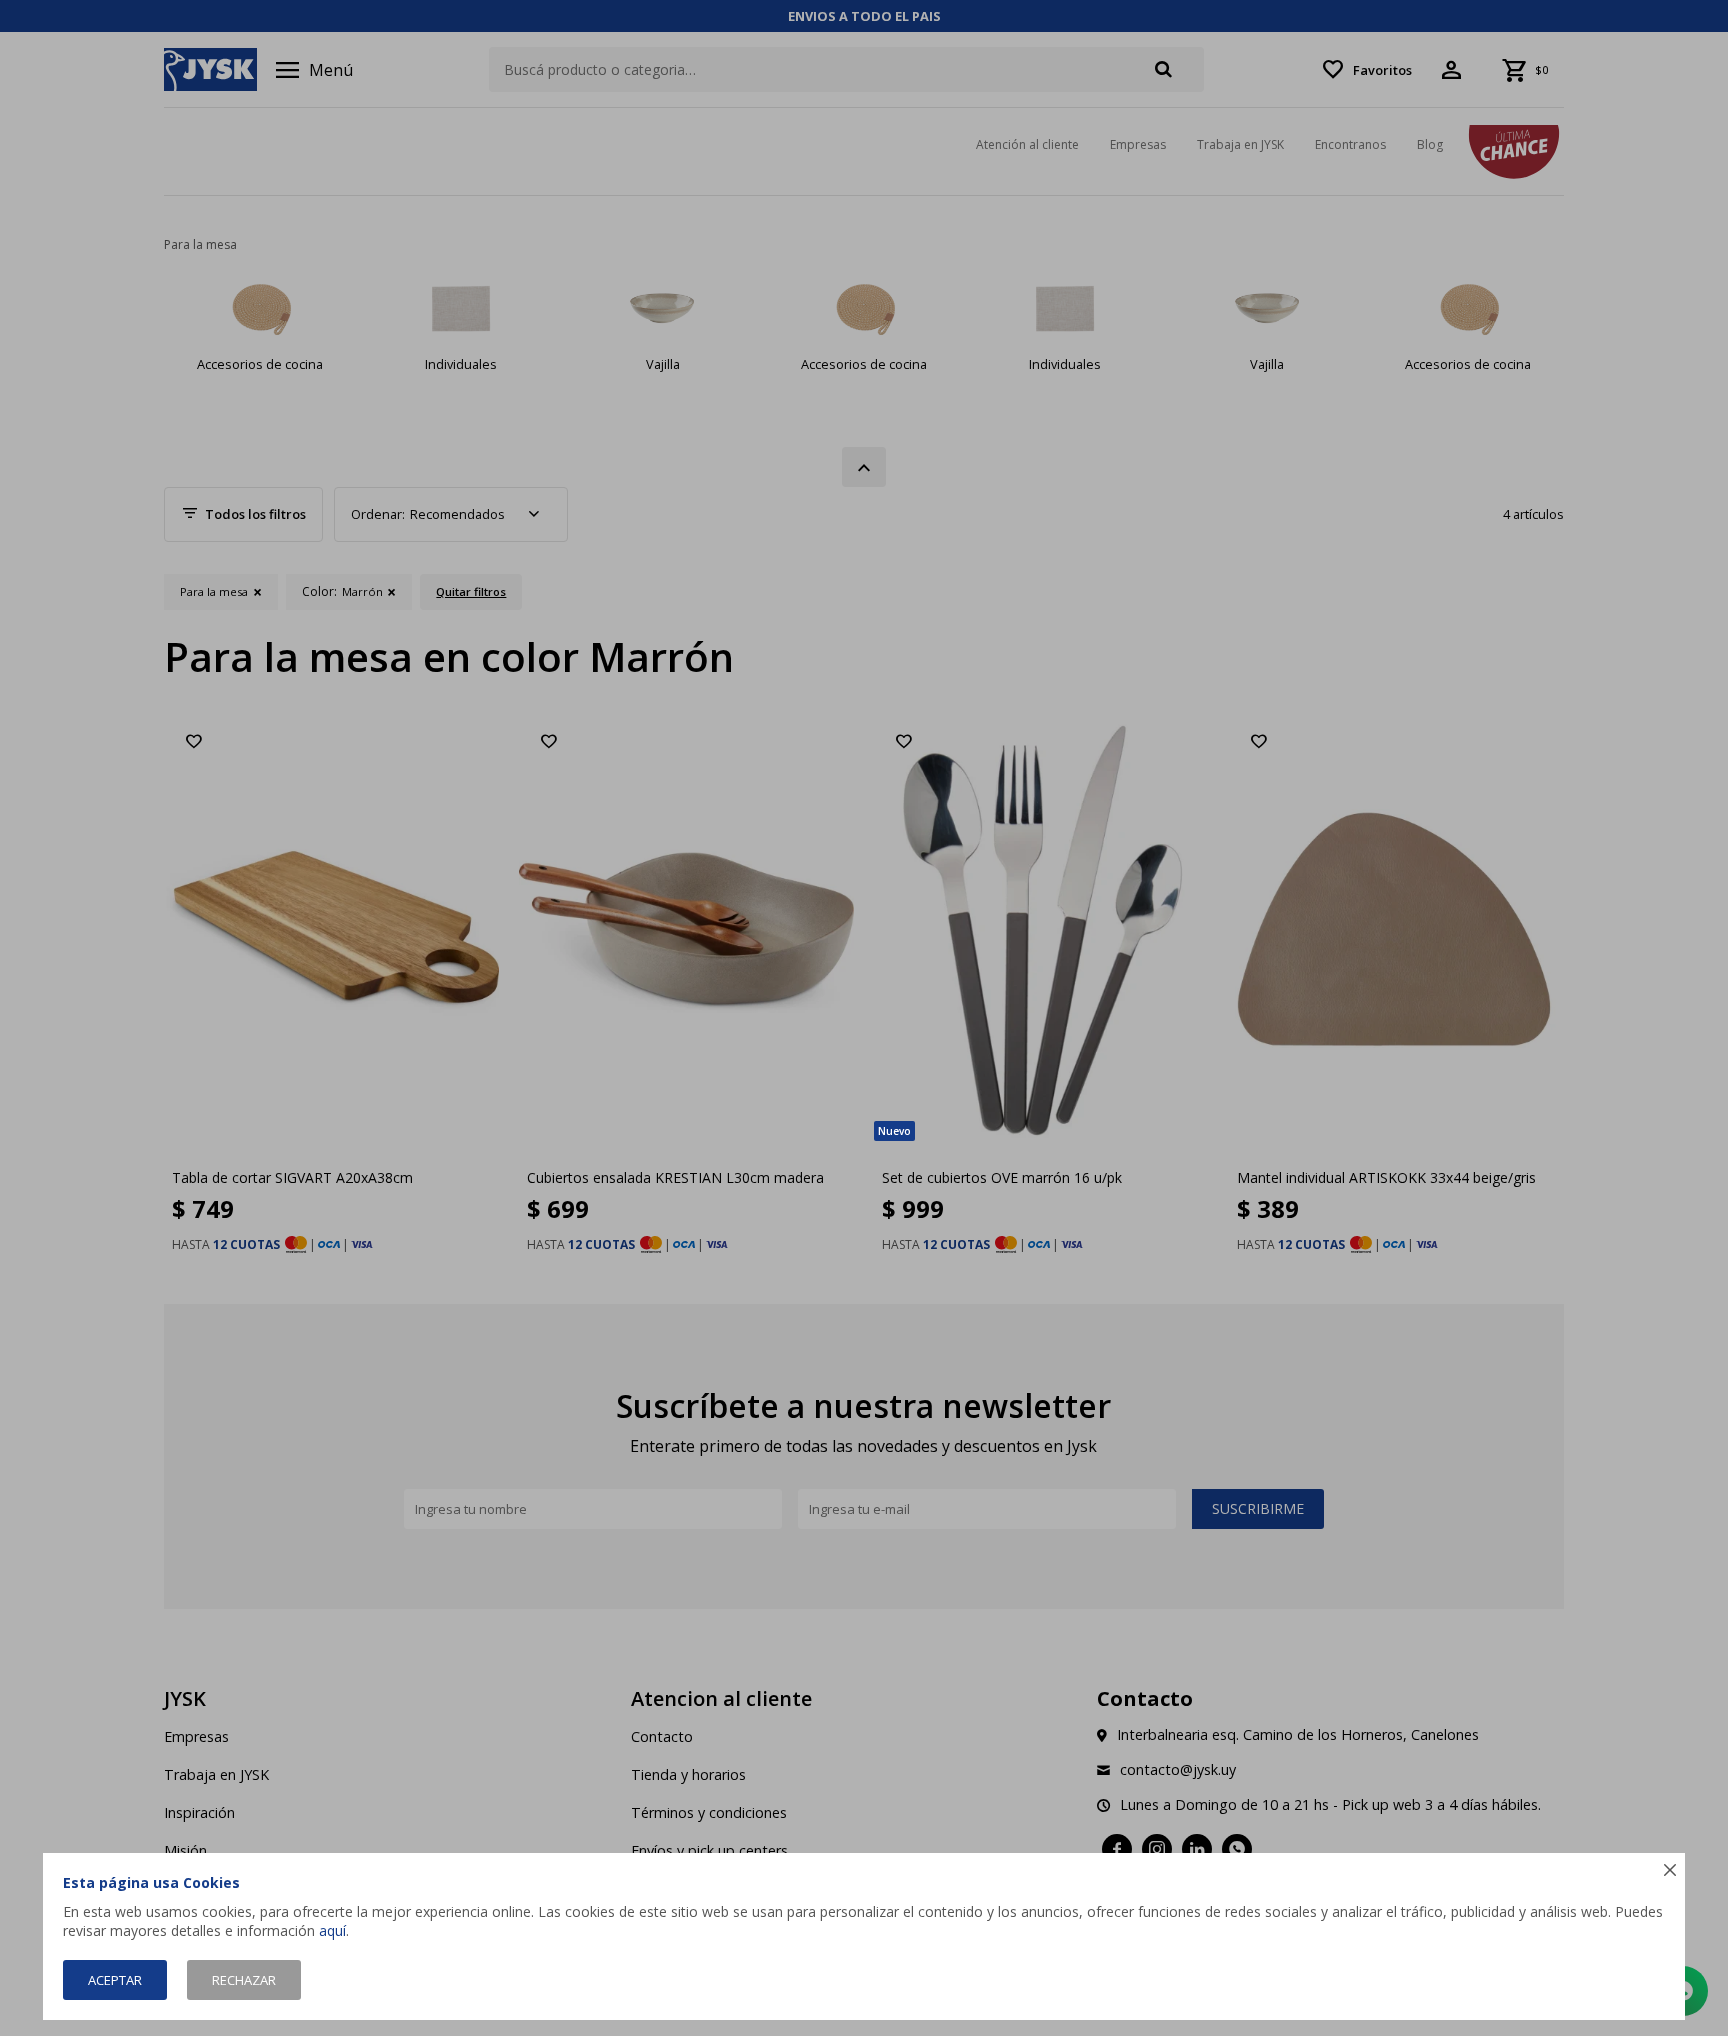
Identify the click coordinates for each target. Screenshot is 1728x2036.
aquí (332, 1930)
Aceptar (115, 1980)
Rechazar (244, 1980)
